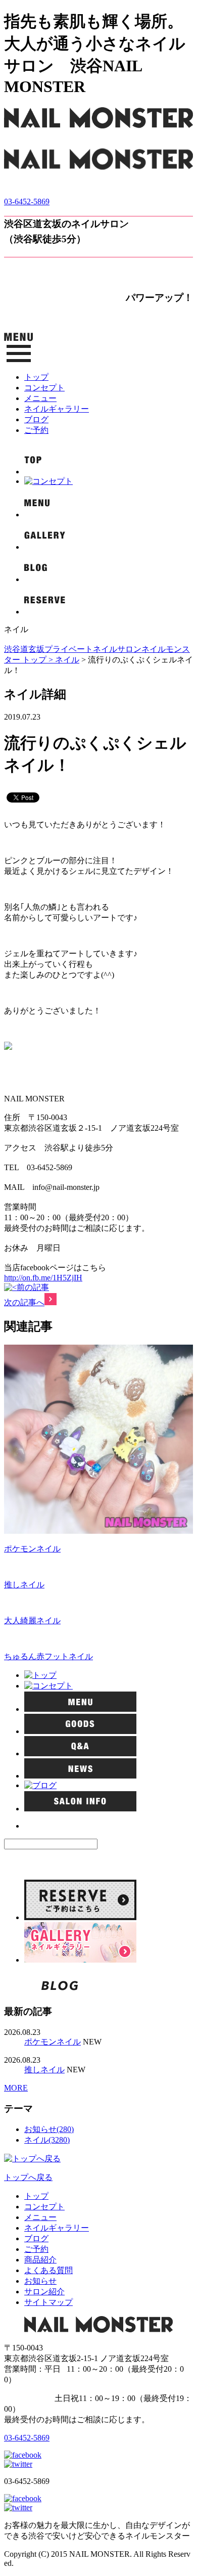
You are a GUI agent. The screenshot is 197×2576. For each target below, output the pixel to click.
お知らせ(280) (49, 2129)
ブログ (36, 419)
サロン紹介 (44, 2292)
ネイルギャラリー (57, 409)
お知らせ (40, 2281)
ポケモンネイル (32, 1549)
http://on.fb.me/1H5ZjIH (43, 1278)
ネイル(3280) (47, 2140)
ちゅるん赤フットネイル (48, 1656)
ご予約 (36, 430)
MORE (16, 2088)
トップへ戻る (28, 2177)
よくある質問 (48, 2270)
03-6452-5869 (27, 202)
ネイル (67, 660)
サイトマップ (48, 2302)
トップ (36, 377)
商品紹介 (40, 2260)
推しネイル (24, 1585)
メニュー (40, 398)
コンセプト (44, 388)
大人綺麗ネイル (32, 1620)
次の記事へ (24, 1302)
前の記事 (33, 1287)
